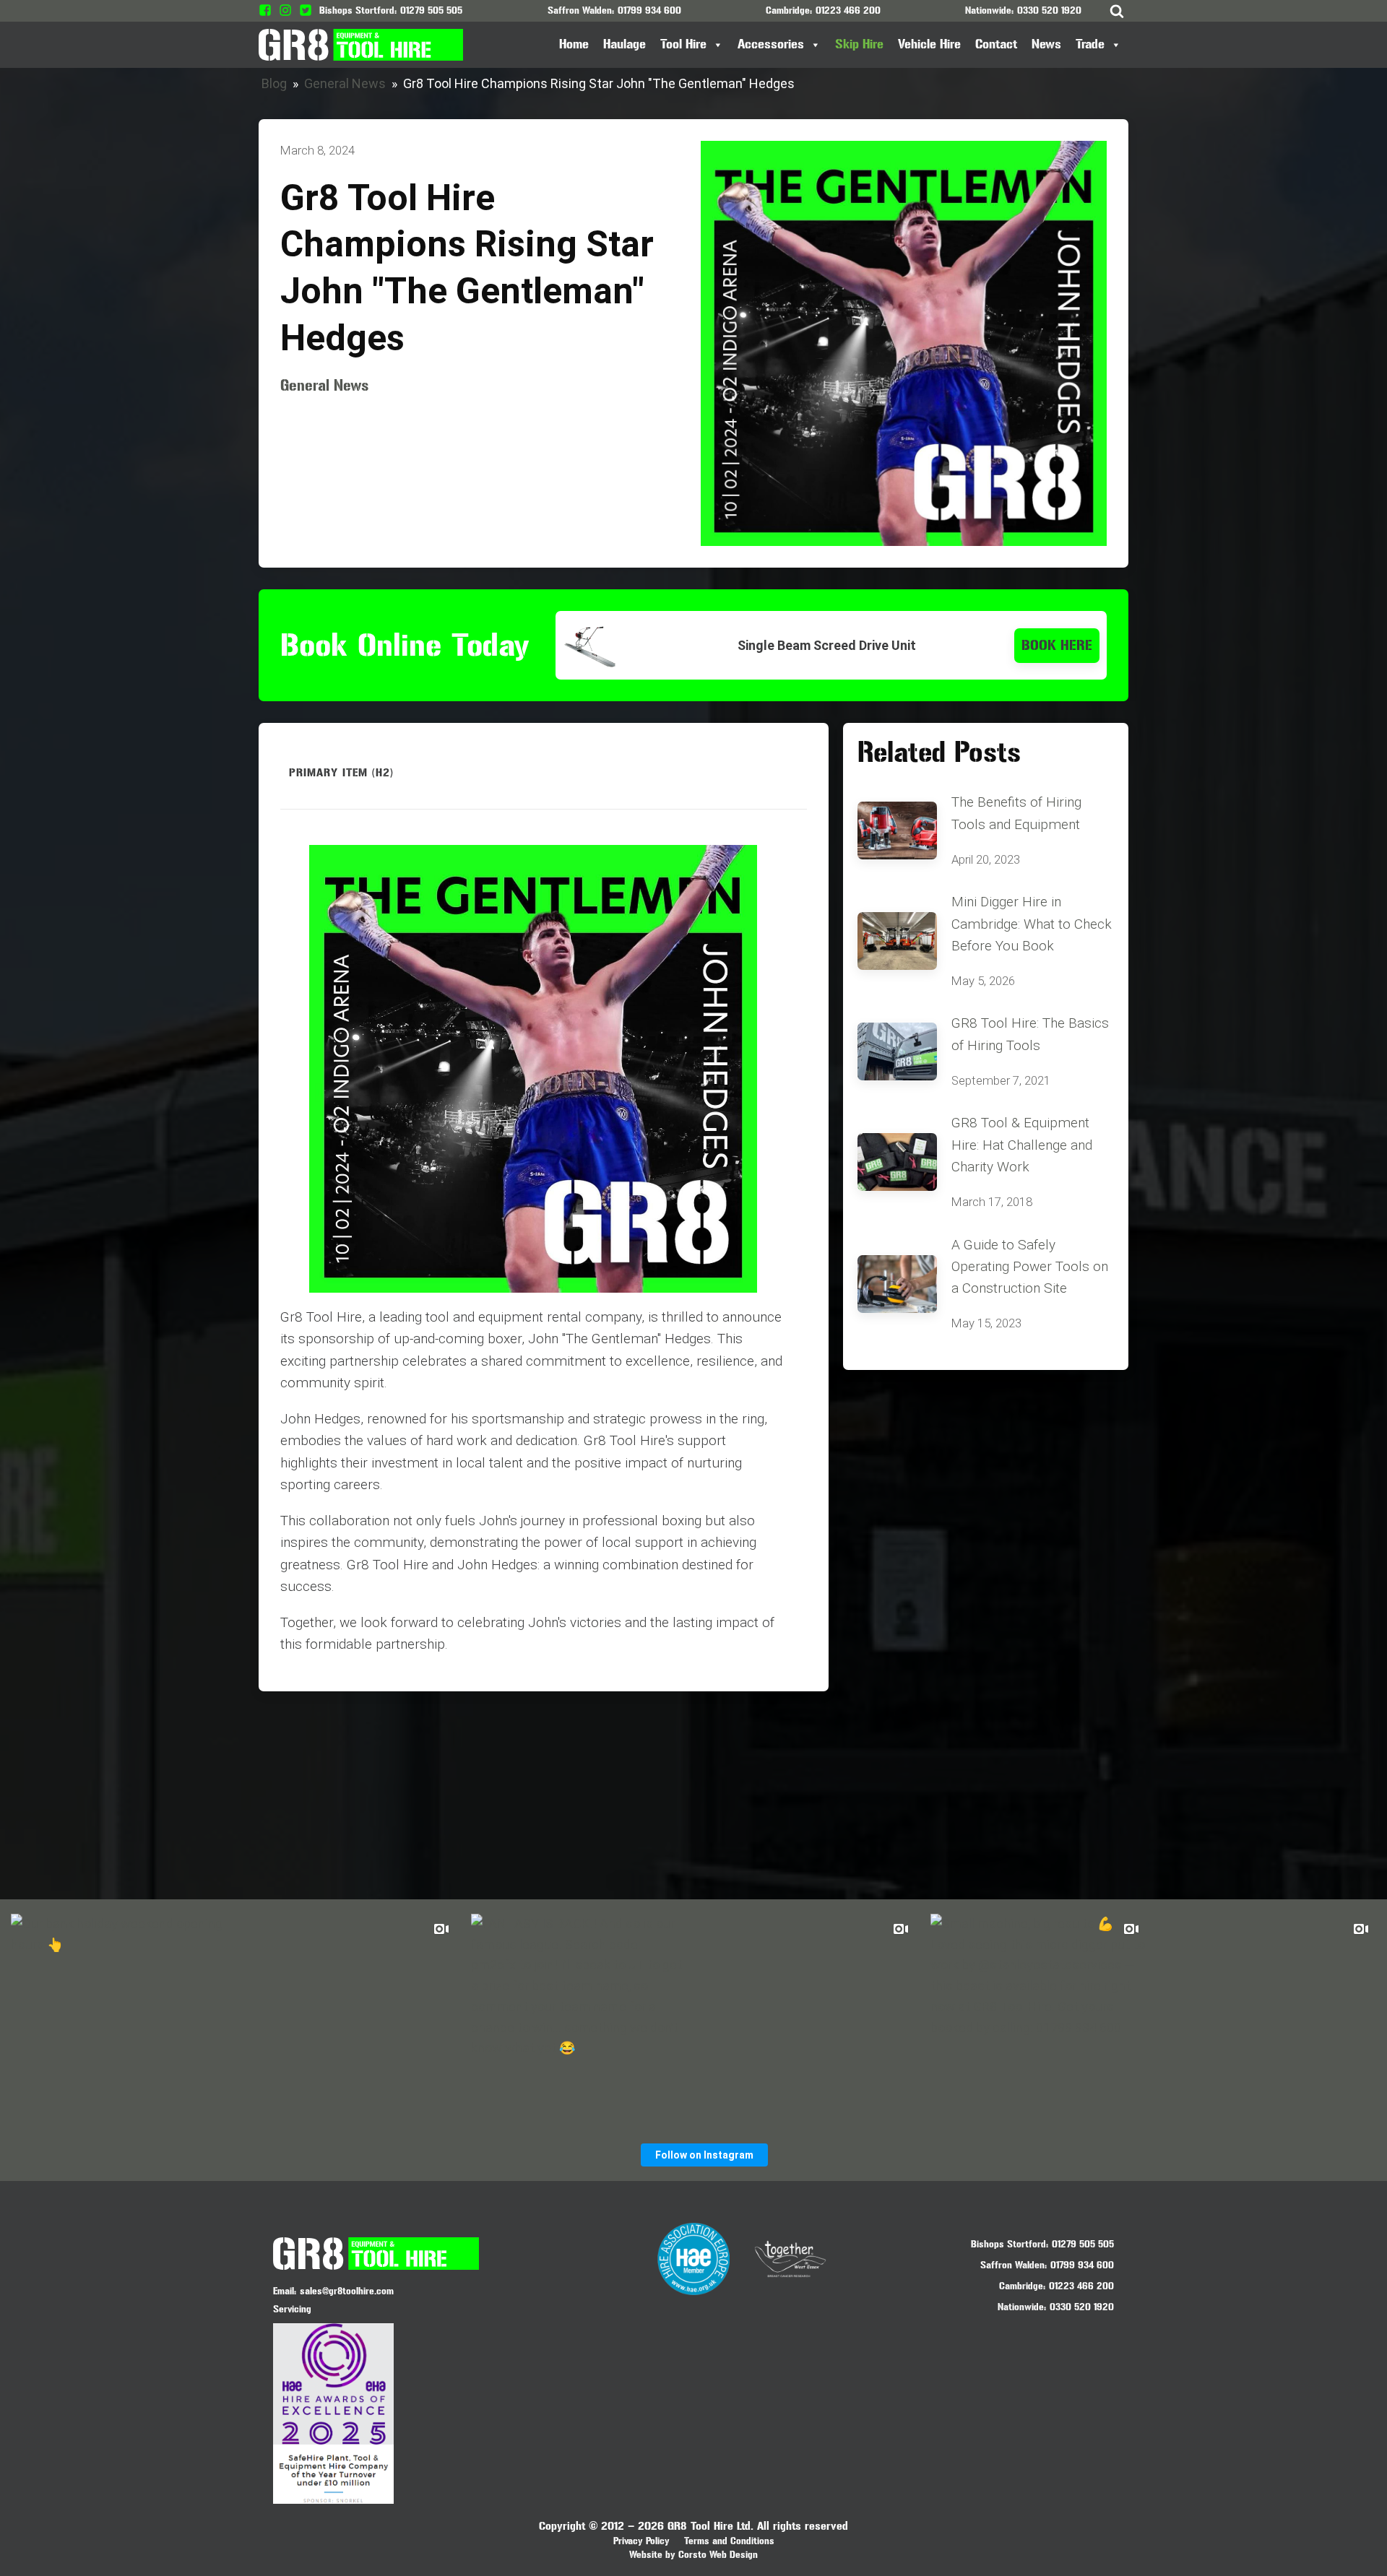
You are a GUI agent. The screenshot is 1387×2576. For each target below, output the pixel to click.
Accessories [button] (771, 44)
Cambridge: (1022, 2286)
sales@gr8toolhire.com (347, 2291)
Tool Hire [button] (683, 44)
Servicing (292, 2309)
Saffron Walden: (1014, 2265)
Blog (274, 83)
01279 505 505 (431, 10)
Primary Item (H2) (341, 772)
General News (345, 83)
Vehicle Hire (929, 44)
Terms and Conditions (729, 2541)
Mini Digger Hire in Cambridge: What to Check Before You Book (1032, 924)
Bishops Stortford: (1010, 2244)
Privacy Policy (641, 2541)
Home (574, 44)
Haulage (625, 44)
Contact (996, 44)
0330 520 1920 (1049, 10)
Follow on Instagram (704, 2155)
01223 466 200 (848, 10)
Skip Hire (859, 44)
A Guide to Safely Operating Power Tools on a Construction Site (1030, 1267)
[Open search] (1117, 11)
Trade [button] (1090, 44)
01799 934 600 (649, 10)
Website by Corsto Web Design (693, 2555)
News (1046, 44)
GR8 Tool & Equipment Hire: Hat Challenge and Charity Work (1022, 1145)
